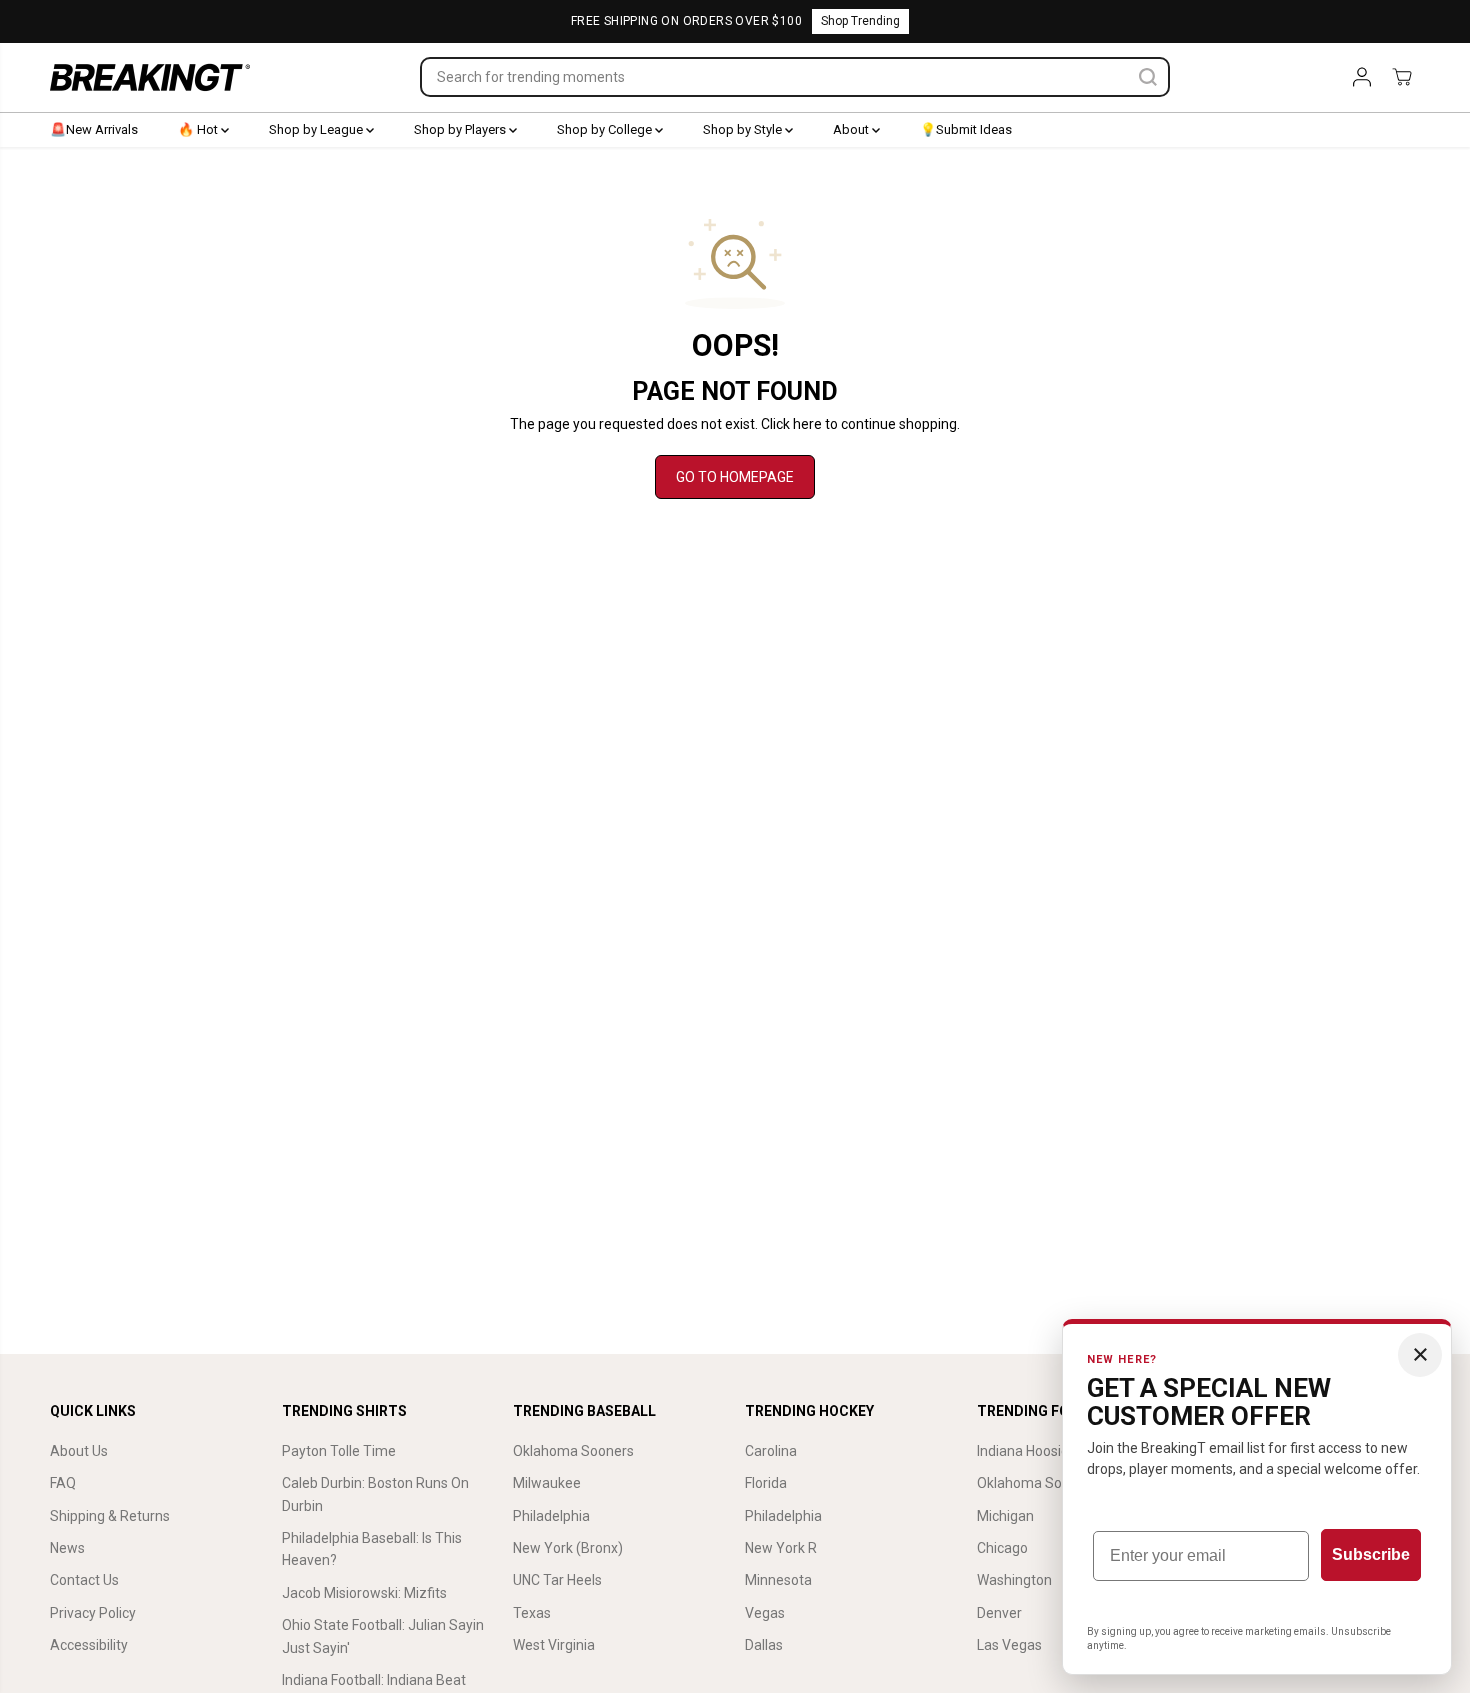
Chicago (1002, 1548)
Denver (999, 1613)
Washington (1014, 1580)
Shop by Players (461, 129)
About (852, 129)
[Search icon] (1148, 77)
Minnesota (778, 1580)
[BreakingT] (150, 77)
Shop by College (606, 129)
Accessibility (89, 1645)
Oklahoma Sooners (573, 1451)
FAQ (63, 1483)
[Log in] (1362, 77)
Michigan (1005, 1516)
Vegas (765, 1613)
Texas (532, 1613)
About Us (79, 1451)
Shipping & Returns (110, 1516)
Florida (766, 1483)
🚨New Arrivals (94, 129)
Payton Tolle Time (339, 1451)
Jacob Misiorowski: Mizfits (364, 1593)
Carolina (771, 1451)
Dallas (764, 1645)
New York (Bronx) (568, 1548)
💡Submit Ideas (966, 129)
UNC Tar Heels (557, 1580)
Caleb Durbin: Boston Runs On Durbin (375, 1494)
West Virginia (554, 1645)
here (807, 424)
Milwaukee (547, 1483)
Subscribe (1371, 1554)
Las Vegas (1009, 1645)
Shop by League (317, 129)
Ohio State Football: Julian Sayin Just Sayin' (383, 1636)
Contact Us (84, 1580)
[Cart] (1402, 77)
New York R (781, 1548)
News (67, 1548)
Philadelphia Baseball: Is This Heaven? (372, 1549)
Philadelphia (551, 1516)
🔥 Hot (199, 129)
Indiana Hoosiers (1029, 1451)
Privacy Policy (93, 1613)
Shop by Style (744, 129)
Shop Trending (860, 21)
